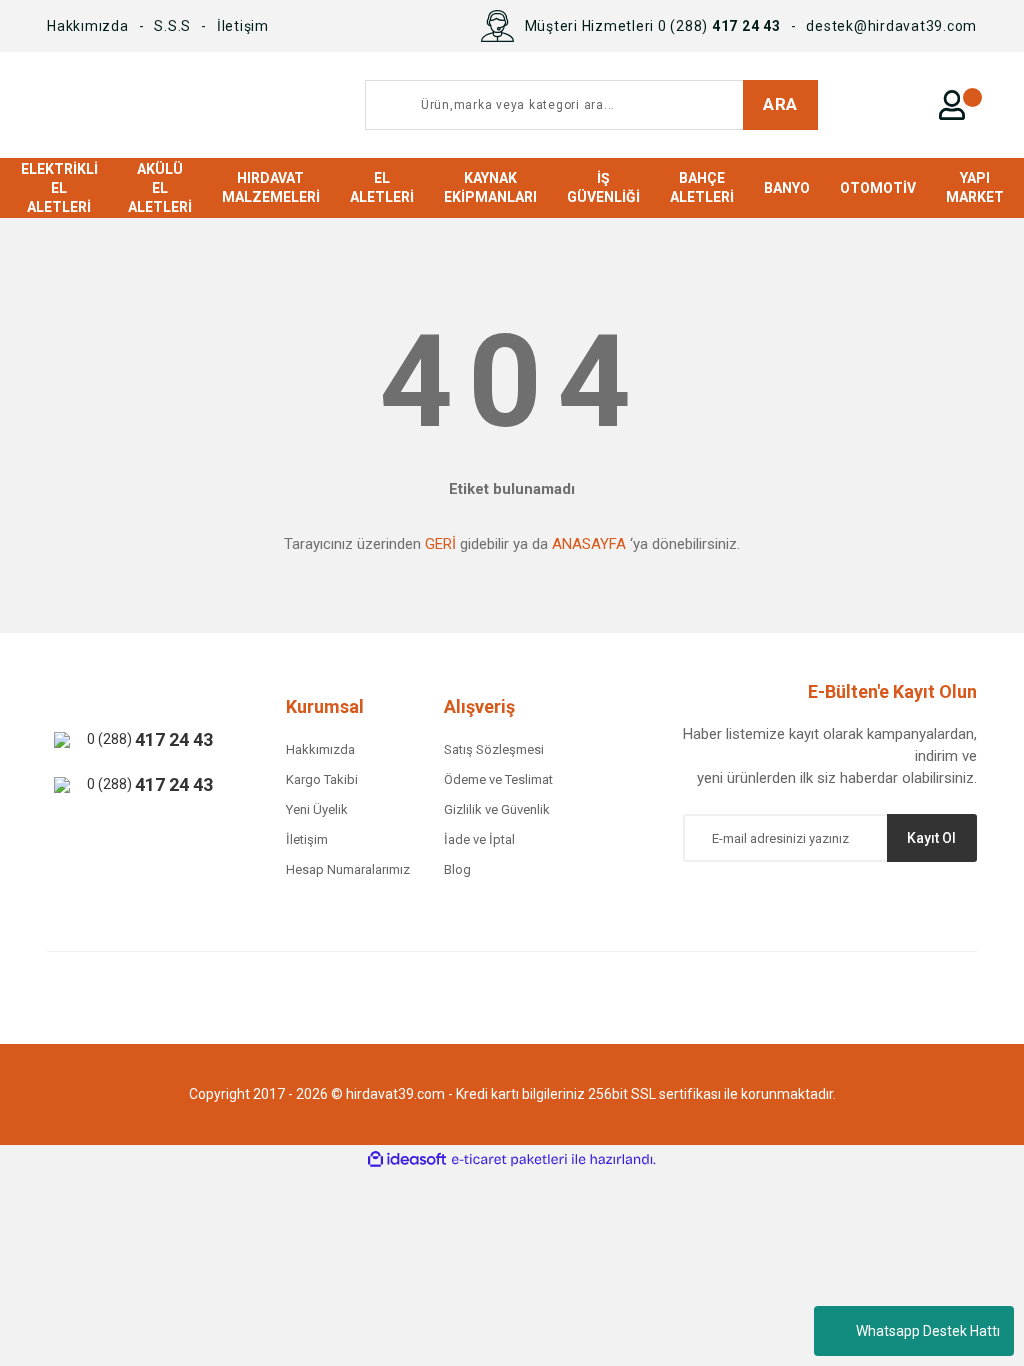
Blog (457, 869)
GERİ (440, 544)
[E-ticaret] (509, 1160)
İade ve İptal (479, 839)
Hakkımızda (88, 26)
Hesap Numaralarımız (348, 869)
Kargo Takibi (322, 779)
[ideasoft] (407, 1159)
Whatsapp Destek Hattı (928, 1331)
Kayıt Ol (931, 838)
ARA (780, 104)
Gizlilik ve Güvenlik (497, 809)
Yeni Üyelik (317, 809)
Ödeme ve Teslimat (498, 779)
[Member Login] (952, 105)
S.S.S (172, 26)
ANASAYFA (589, 544)
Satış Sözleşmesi (494, 749)
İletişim (243, 26)
